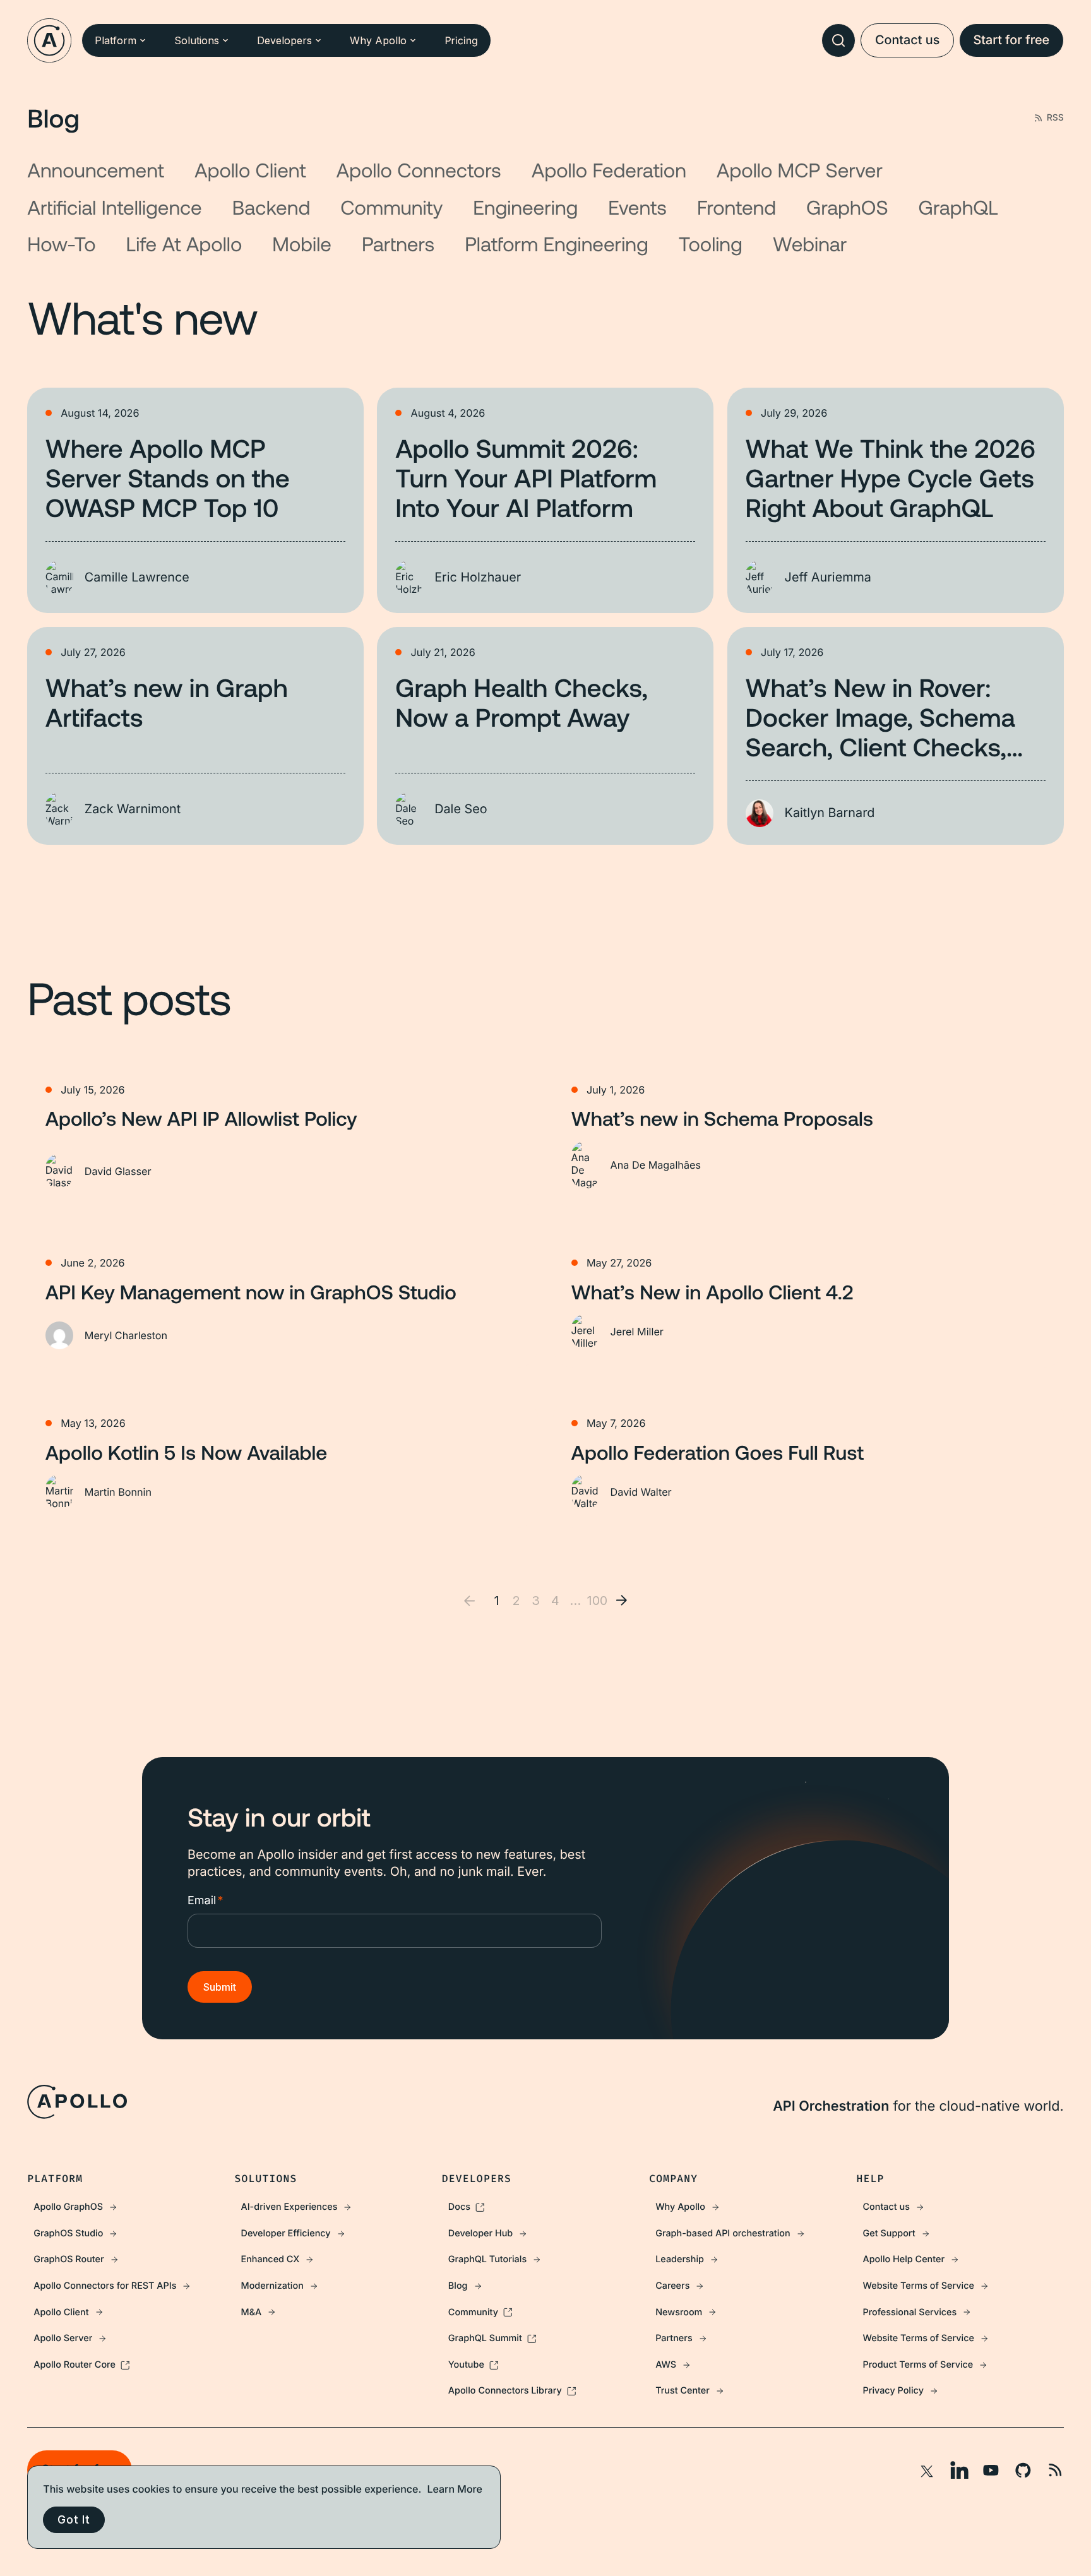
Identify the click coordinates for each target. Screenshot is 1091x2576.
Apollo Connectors (419, 170)
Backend (271, 207)
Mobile (302, 244)
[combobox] (838, 40)
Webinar (810, 244)
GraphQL (958, 207)
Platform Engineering (557, 244)
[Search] (838, 40)
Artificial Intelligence (115, 207)
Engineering (525, 207)
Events (637, 207)
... (575, 1601)
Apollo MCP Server (800, 170)
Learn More (455, 2489)
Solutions (197, 40)
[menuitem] (131, 2207)
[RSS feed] (1055, 2470)
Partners (398, 244)
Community (391, 207)
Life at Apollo (184, 244)
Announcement (96, 170)
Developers (284, 40)
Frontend (736, 207)
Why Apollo (378, 40)
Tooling (711, 244)
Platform (116, 40)
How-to (61, 244)
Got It (74, 2519)
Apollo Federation (609, 170)
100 (594, 1601)
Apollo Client (250, 170)
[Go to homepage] (49, 40)
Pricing (461, 40)
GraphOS (847, 207)
